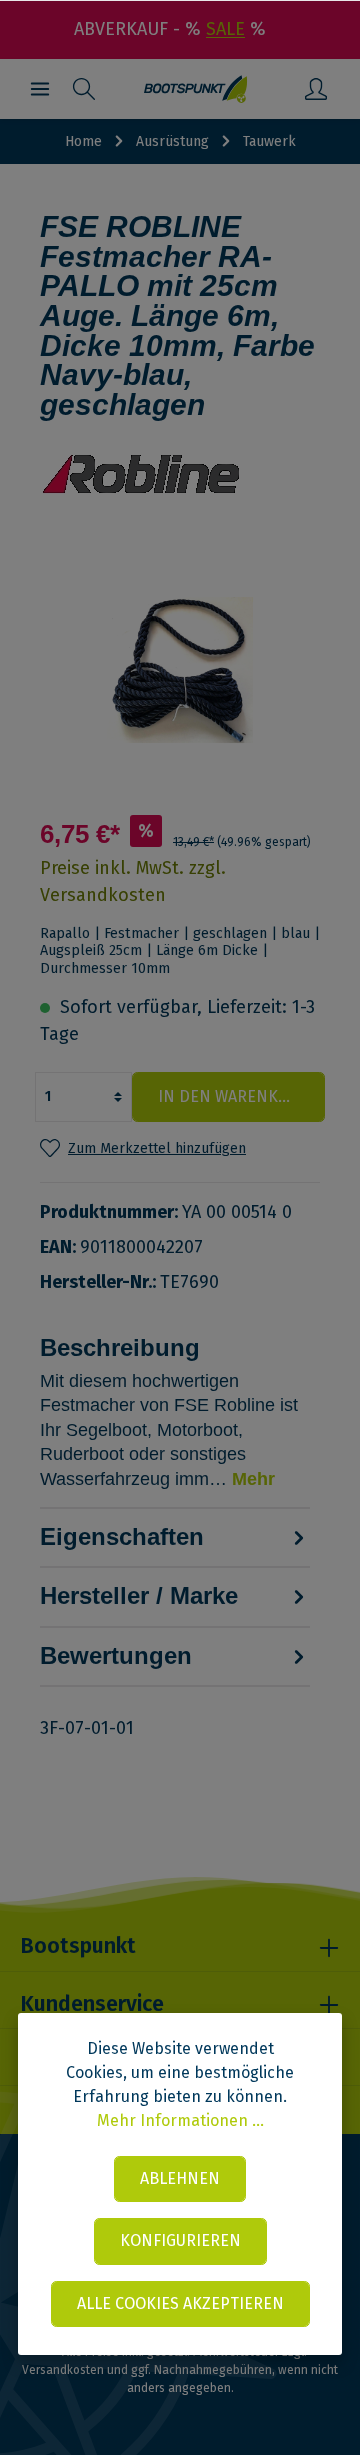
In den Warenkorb (233, 1096)
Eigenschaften (122, 1536)
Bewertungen (116, 1655)
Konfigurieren (180, 2240)
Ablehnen (180, 2178)
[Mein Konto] (316, 89)
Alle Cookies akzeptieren (180, 2303)
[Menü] (40, 89)
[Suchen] (84, 89)
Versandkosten (63, 2370)
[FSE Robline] (180, 482)
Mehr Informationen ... (180, 2120)
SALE (225, 29)
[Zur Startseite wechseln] (195, 89)
